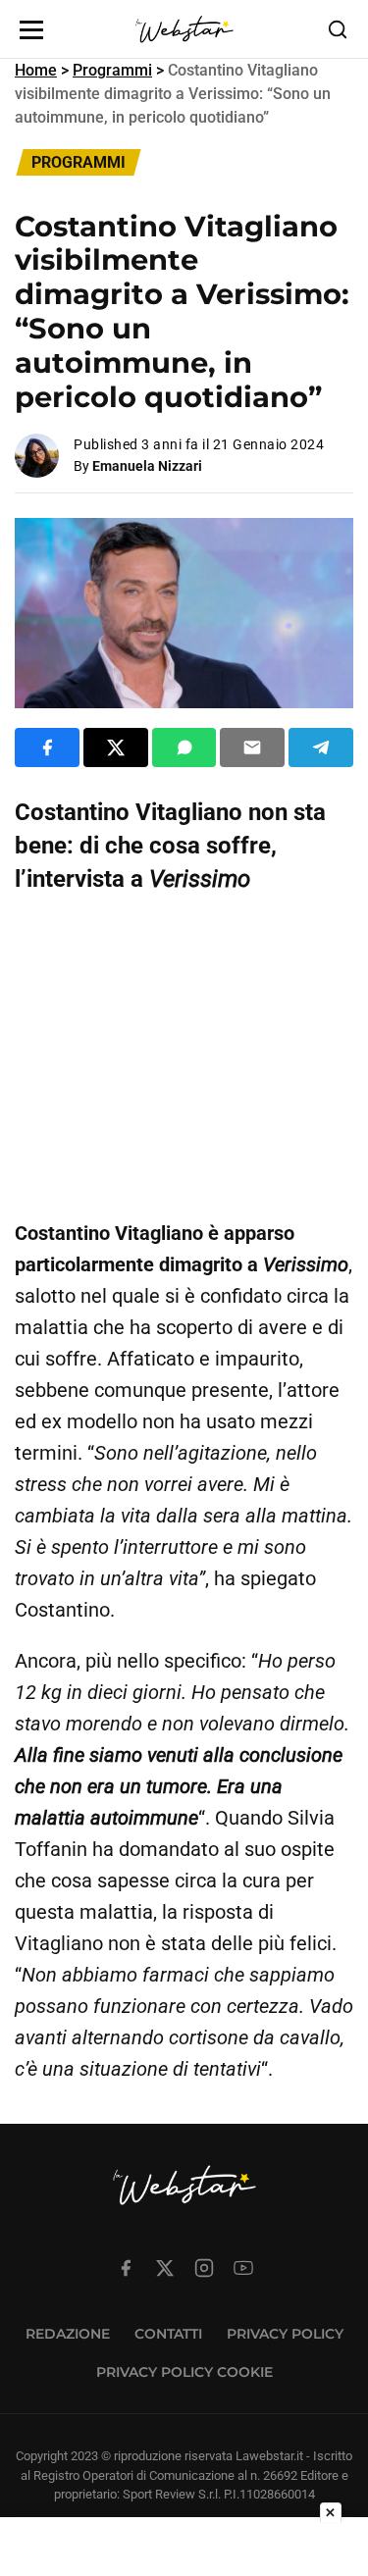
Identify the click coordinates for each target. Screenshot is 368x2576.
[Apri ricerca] (338, 29)
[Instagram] (204, 2268)
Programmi (112, 70)
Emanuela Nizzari (147, 466)
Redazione (68, 2334)
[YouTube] (243, 2268)
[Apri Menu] (31, 30)
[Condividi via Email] (252, 747)
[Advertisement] (184, 1056)
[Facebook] (126, 2268)
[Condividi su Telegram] (321, 747)
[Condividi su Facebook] (47, 747)
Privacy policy (285, 2334)
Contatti (168, 2334)
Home (36, 70)
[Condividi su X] (116, 747)
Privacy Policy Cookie (184, 2372)
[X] (165, 2268)
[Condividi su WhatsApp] (184, 747)
